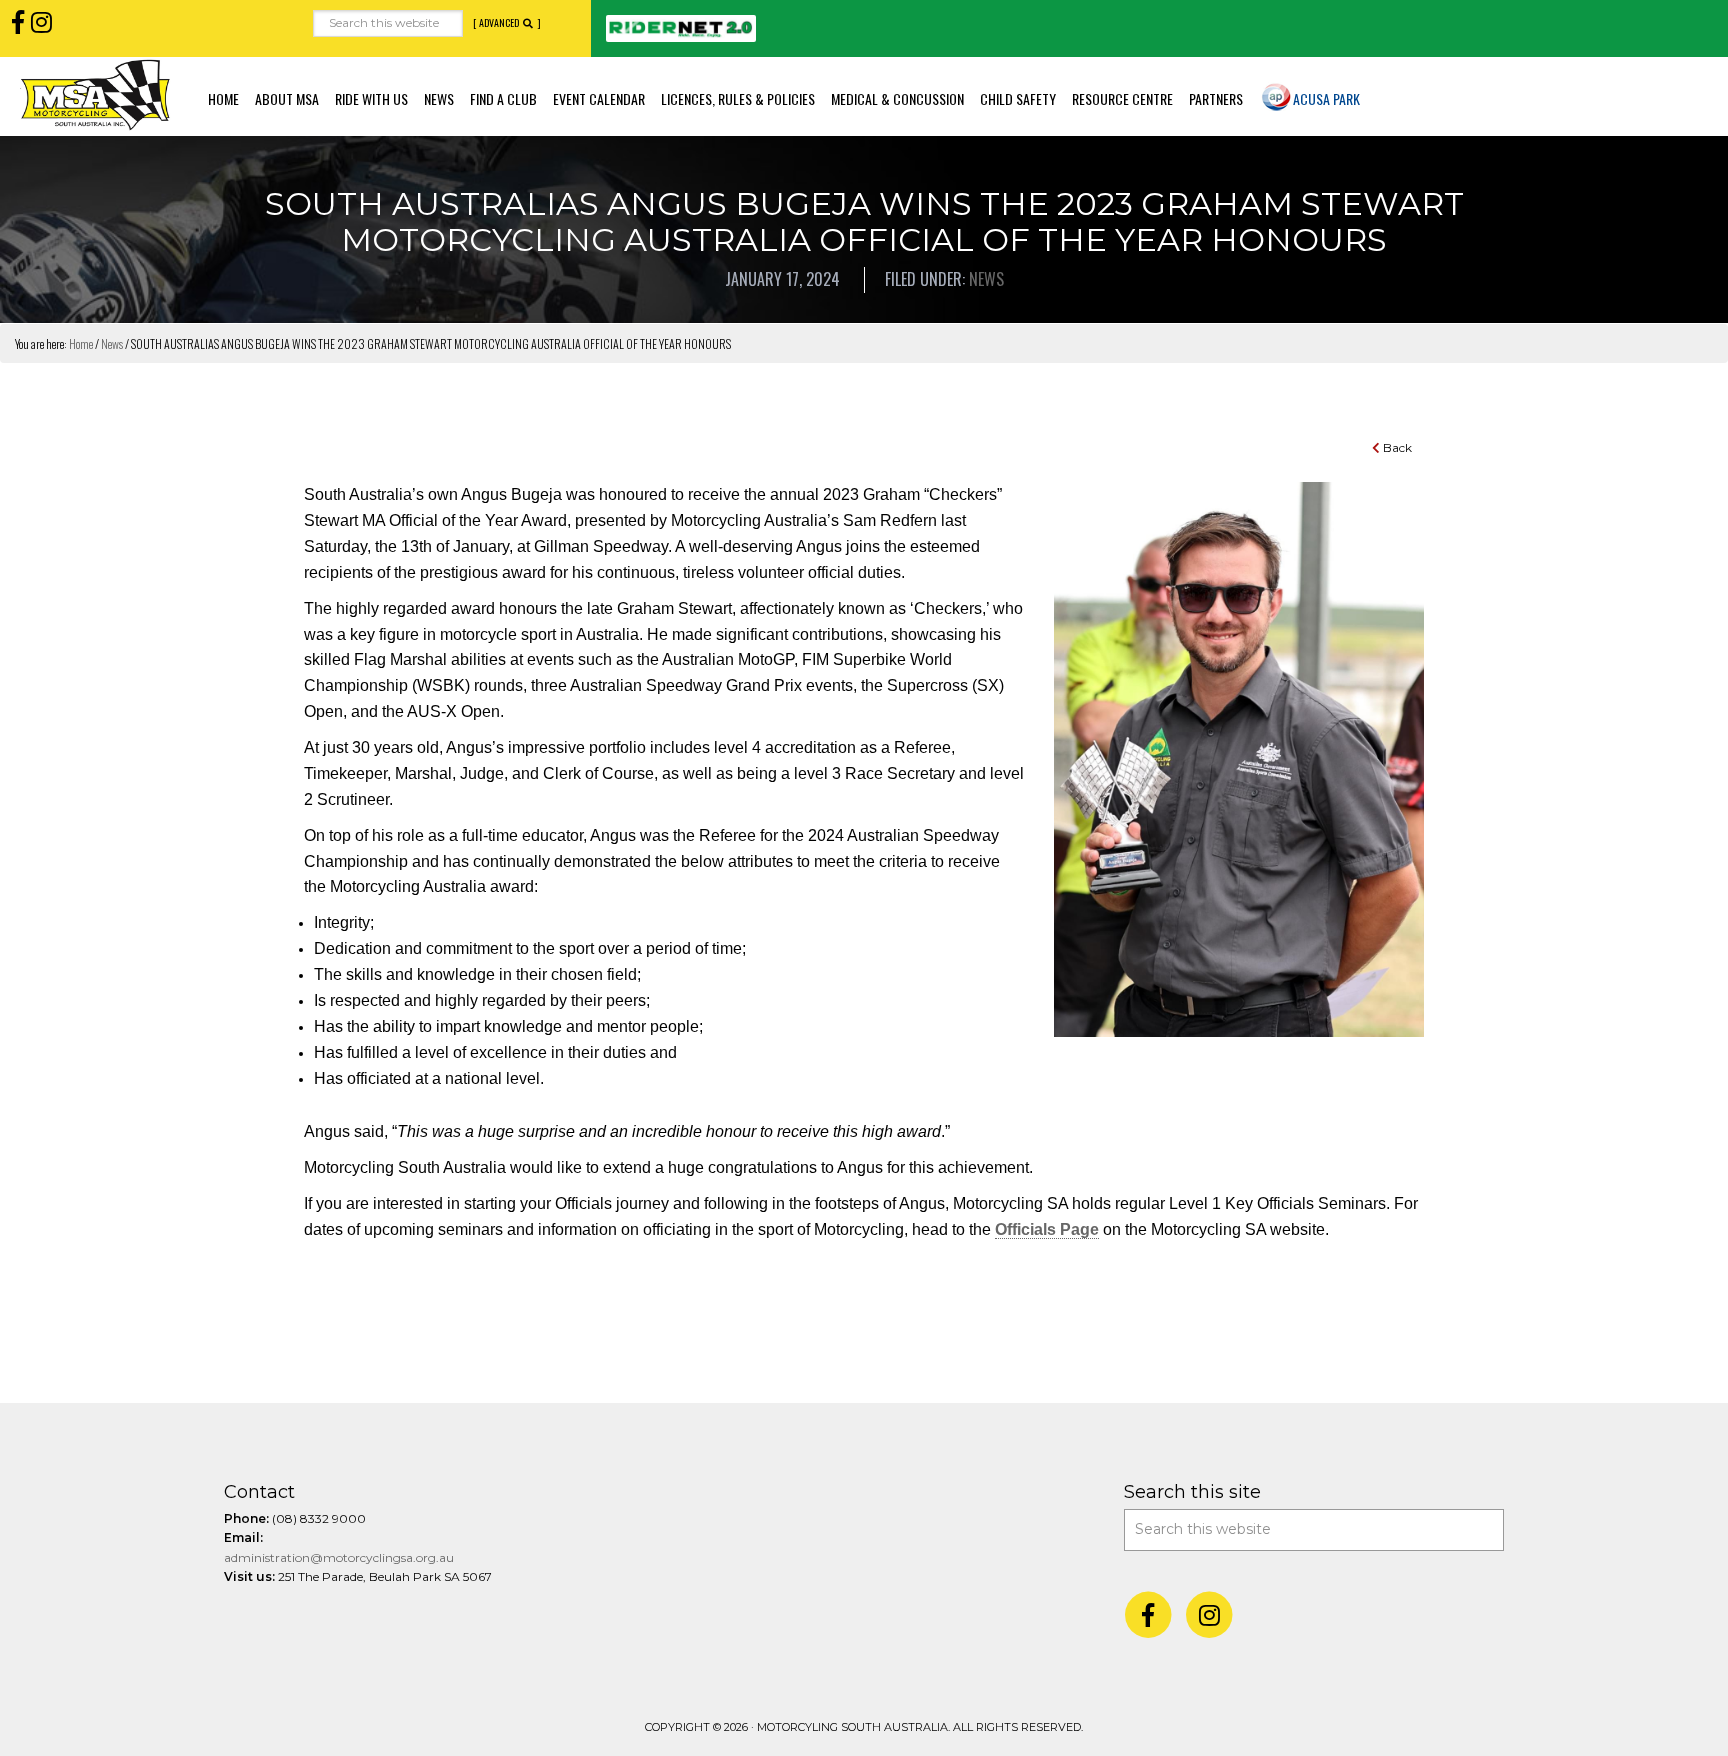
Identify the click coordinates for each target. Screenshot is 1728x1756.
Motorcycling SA (95, 94)
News (986, 279)
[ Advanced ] (507, 23)
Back (1396, 447)
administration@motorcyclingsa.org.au (339, 1557)
